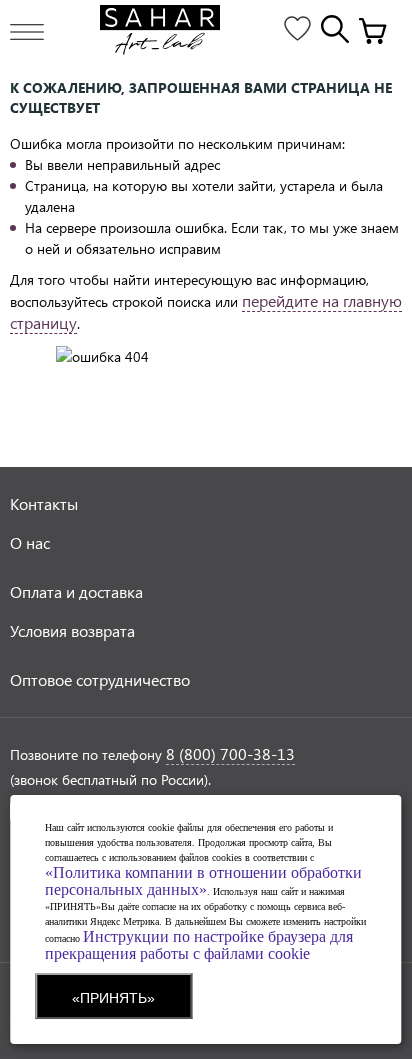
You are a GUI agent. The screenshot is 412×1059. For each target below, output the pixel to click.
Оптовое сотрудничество (100, 679)
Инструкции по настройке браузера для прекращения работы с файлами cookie (199, 945)
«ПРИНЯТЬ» (113, 998)
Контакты (44, 503)
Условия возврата (72, 630)
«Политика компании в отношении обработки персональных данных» (203, 881)
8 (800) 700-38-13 (230, 753)
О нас (30, 542)
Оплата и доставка (76, 591)
